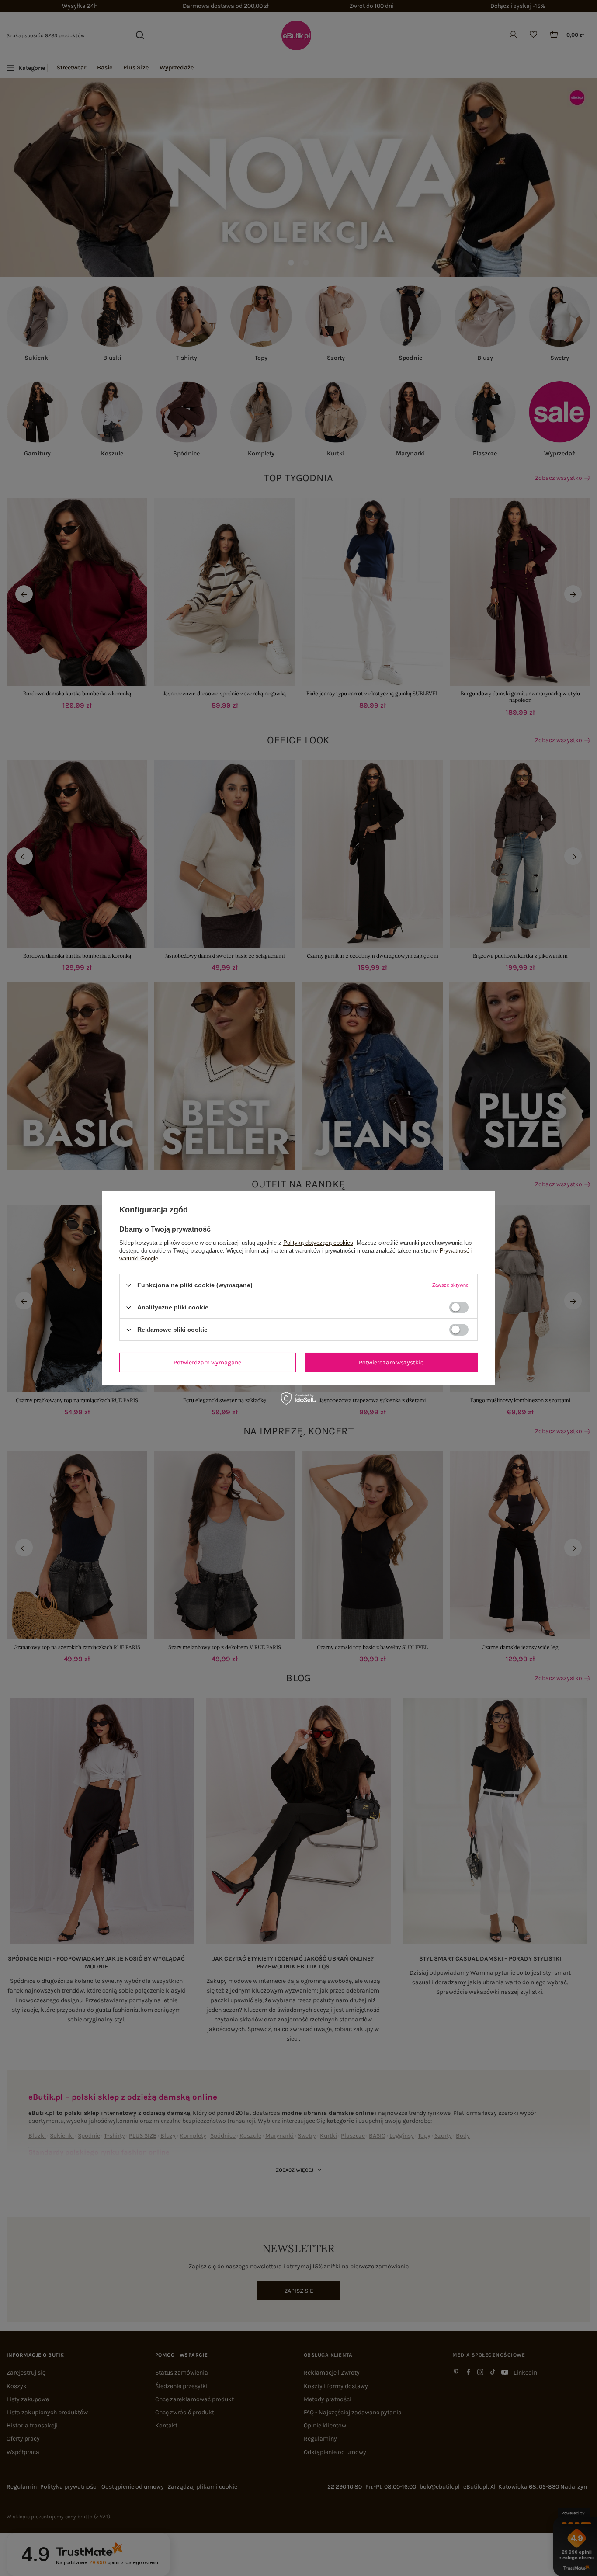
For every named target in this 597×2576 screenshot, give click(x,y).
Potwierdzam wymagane (207, 1362)
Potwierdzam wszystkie (391, 1362)
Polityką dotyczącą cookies (318, 1243)
